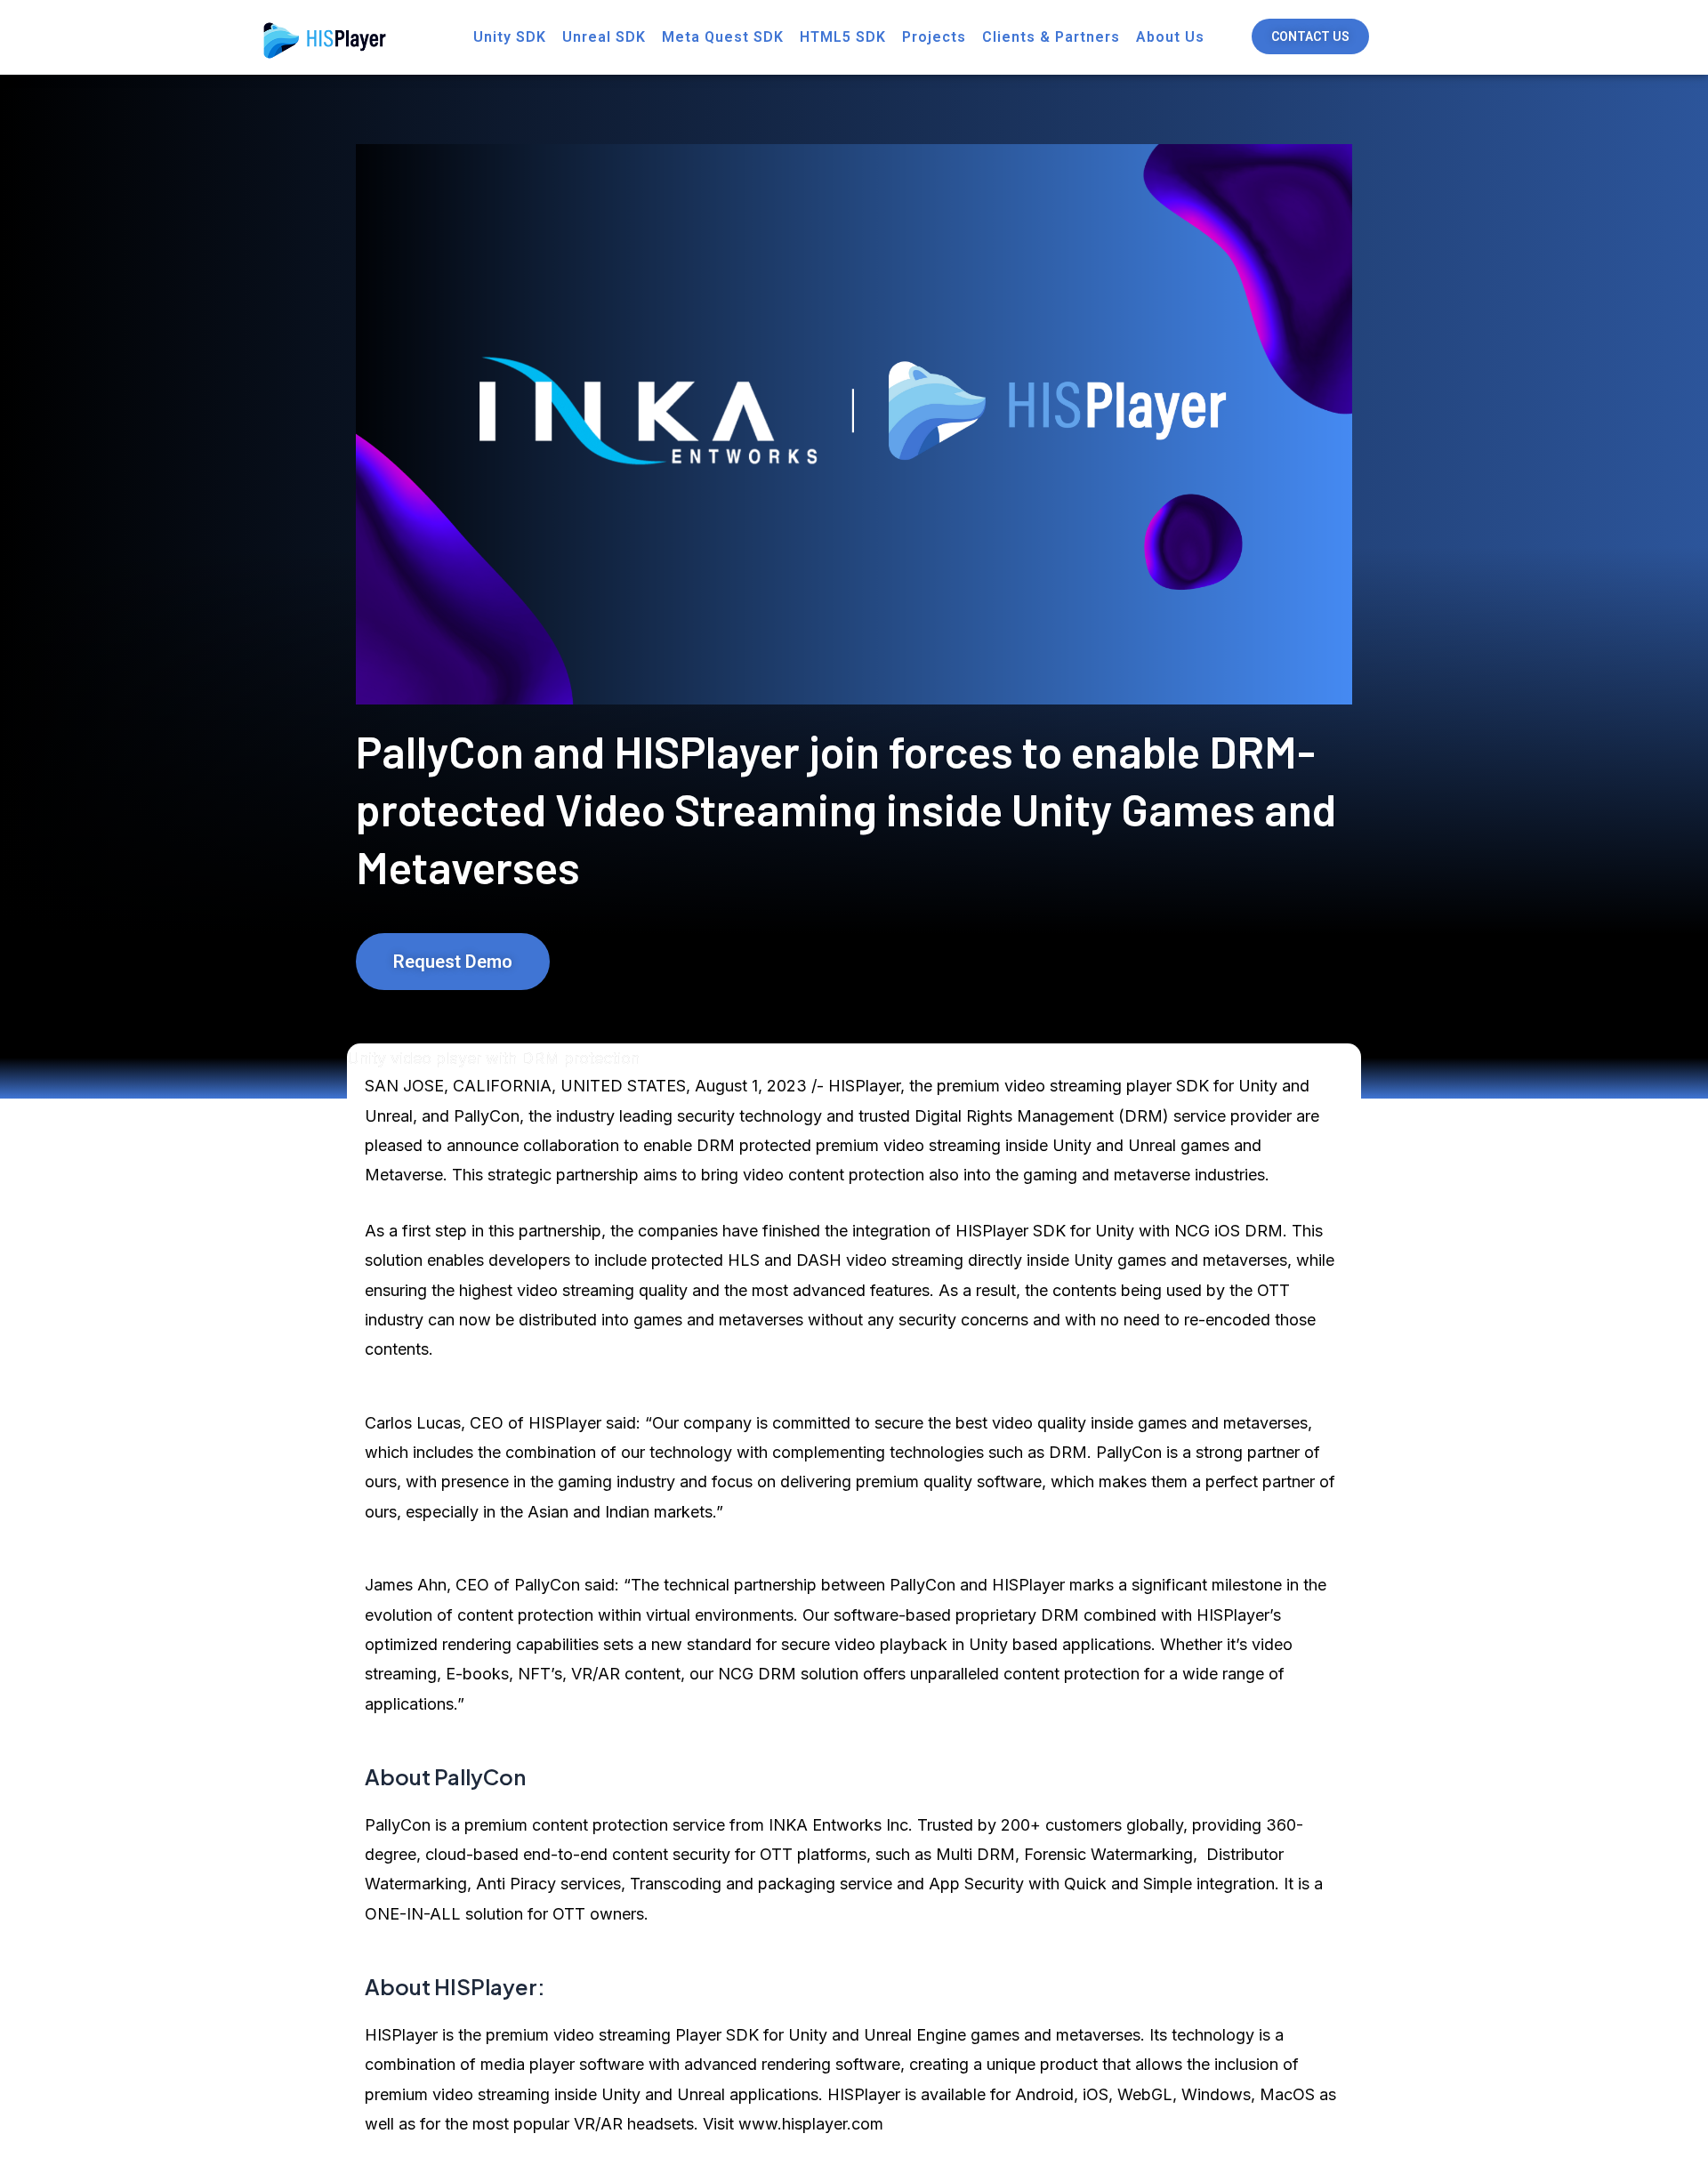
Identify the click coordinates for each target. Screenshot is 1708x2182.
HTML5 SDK (843, 37)
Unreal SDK (604, 37)
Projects (934, 37)
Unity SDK (510, 37)
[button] (1310, 36)
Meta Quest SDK (723, 37)
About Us (1170, 37)
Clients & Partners (1051, 37)
